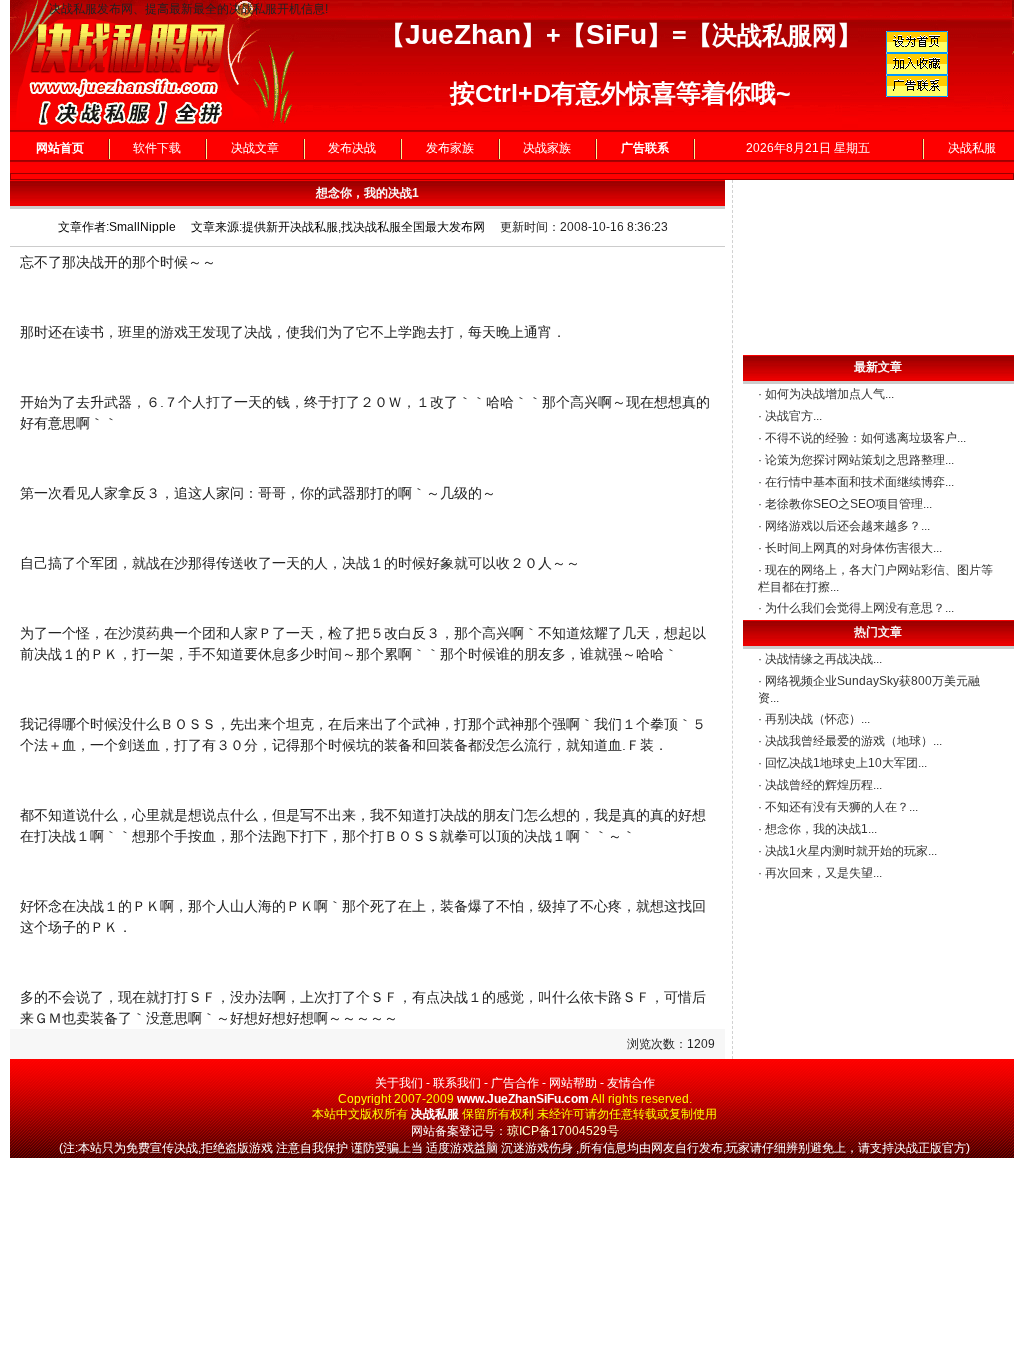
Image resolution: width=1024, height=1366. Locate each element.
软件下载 (157, 148)
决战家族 (547, 148)
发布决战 (352, 148)
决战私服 (972, 148)
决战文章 (255, 148)
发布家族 (450, 148)
